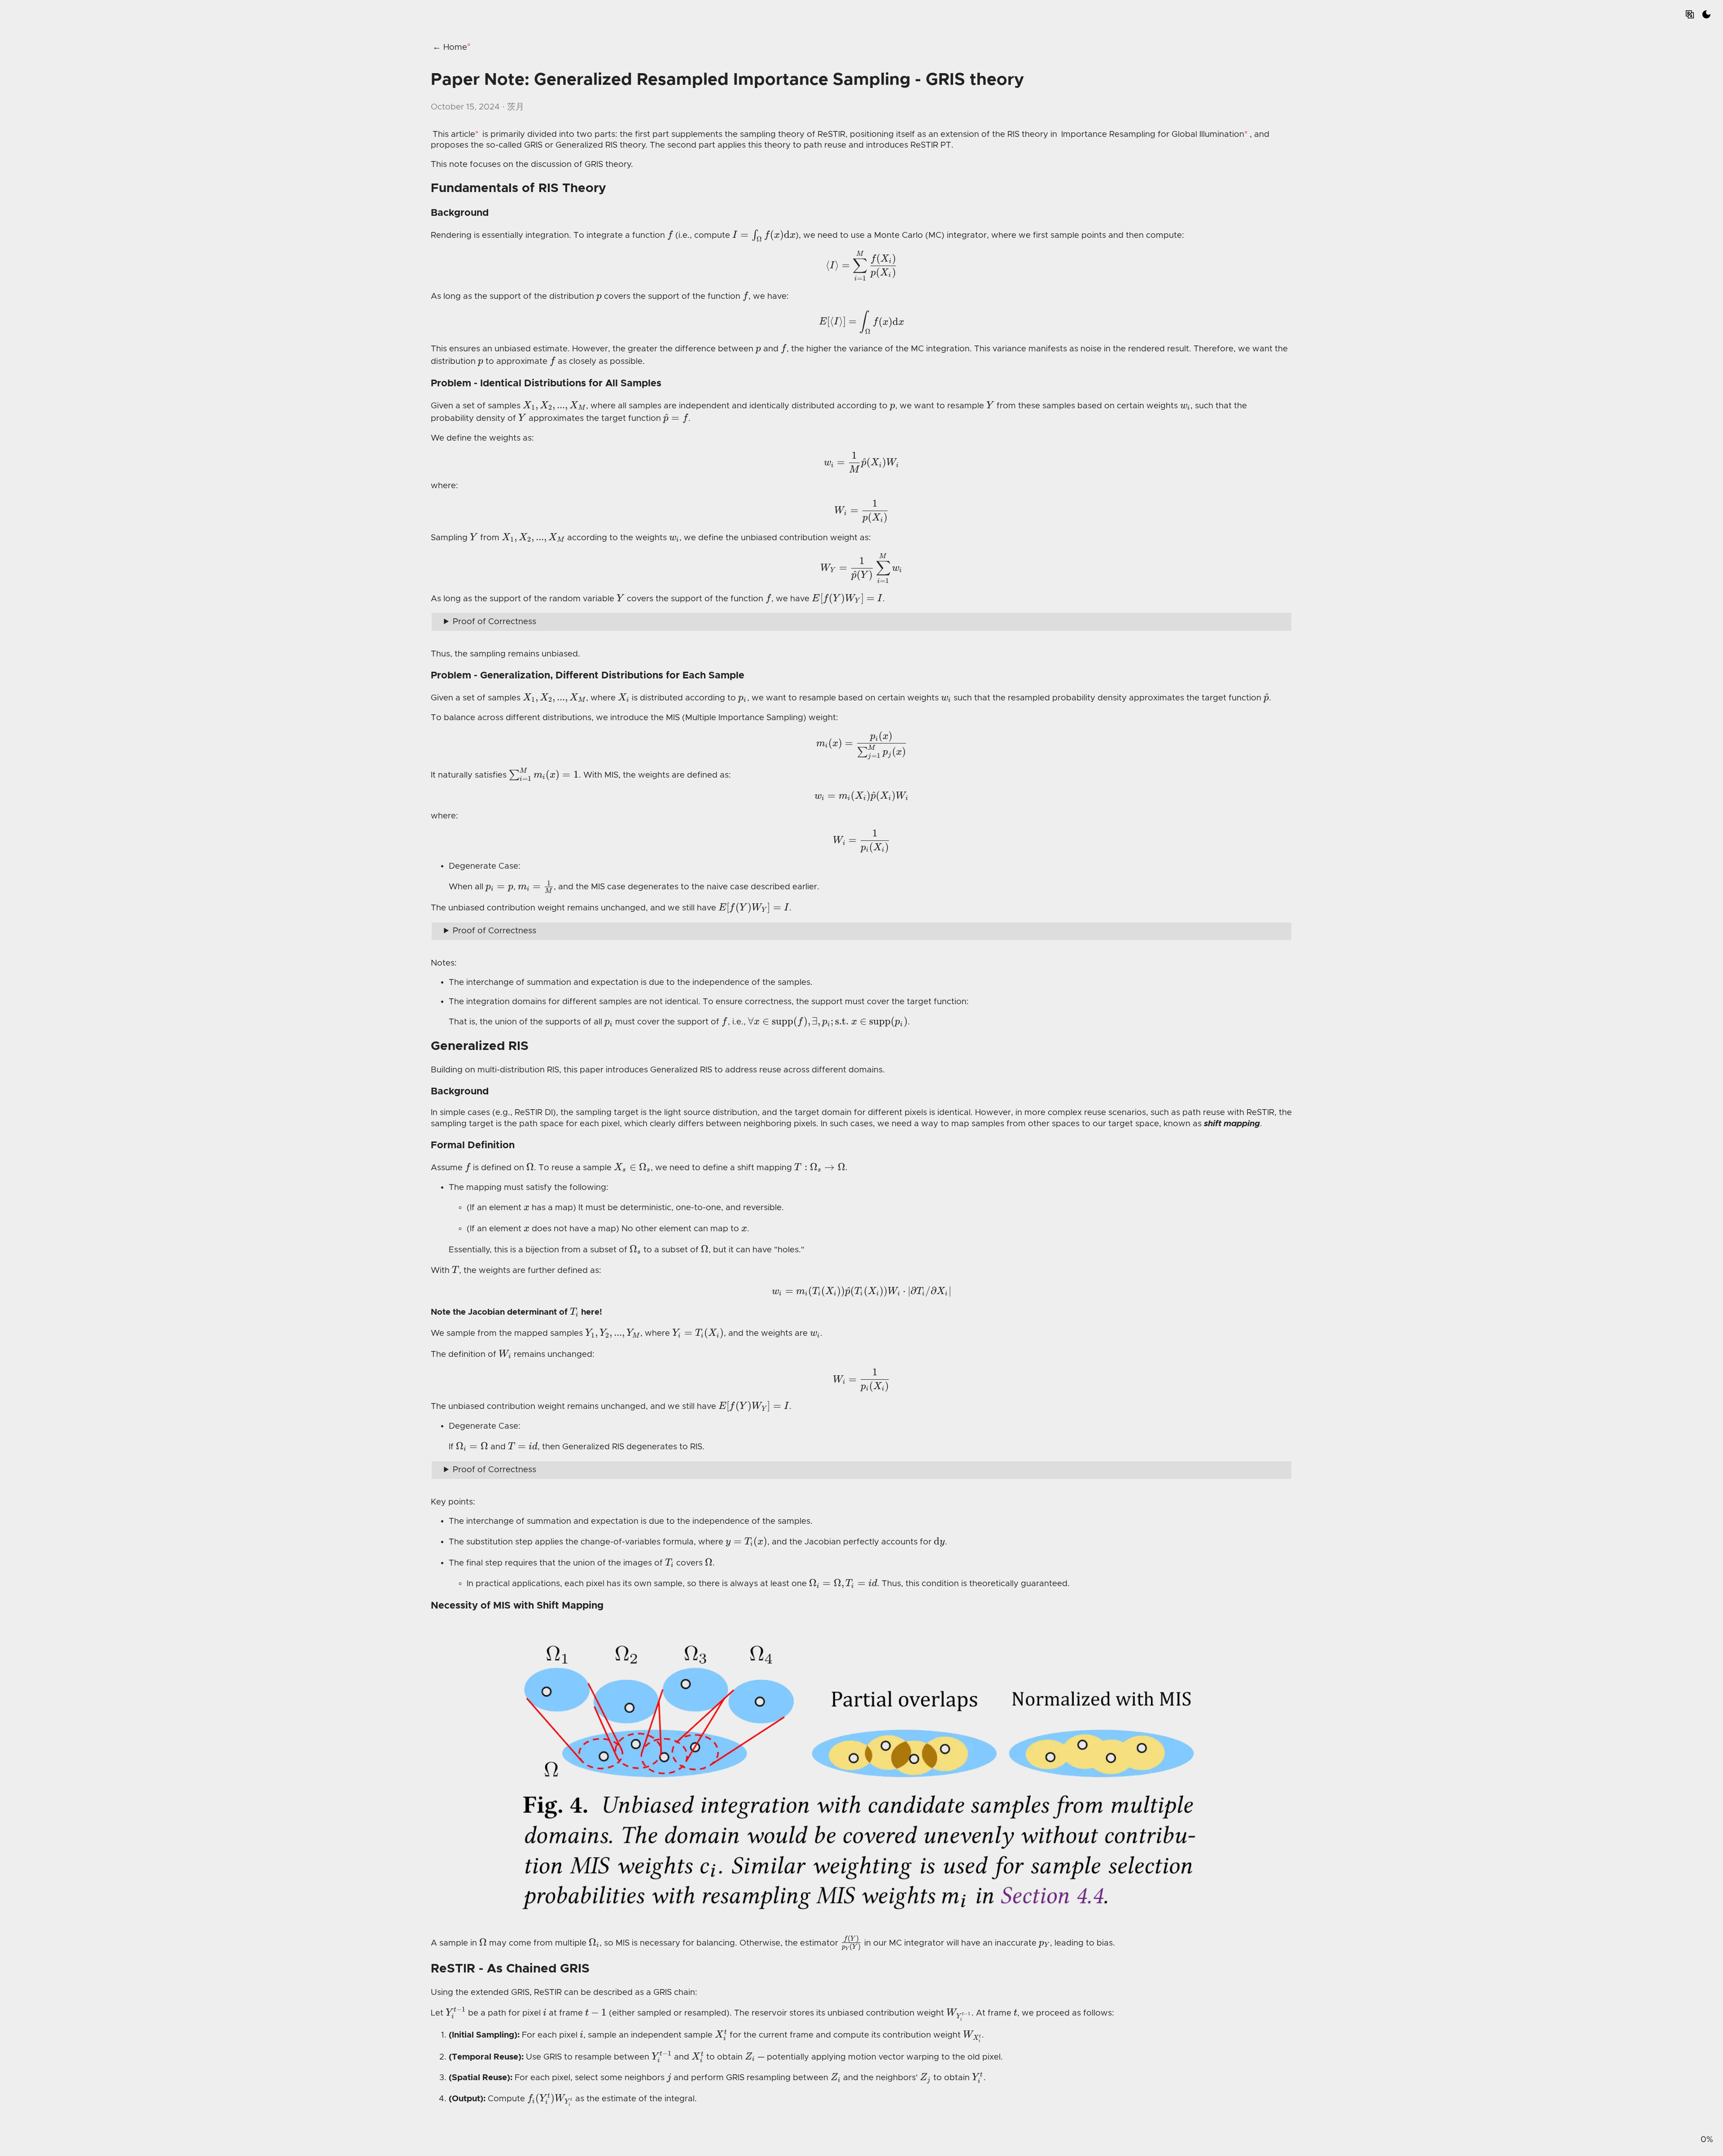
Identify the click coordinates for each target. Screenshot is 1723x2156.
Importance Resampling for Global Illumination (1153, 134)
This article (454, 134)
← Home (450, 47)
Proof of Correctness (494, 622)
